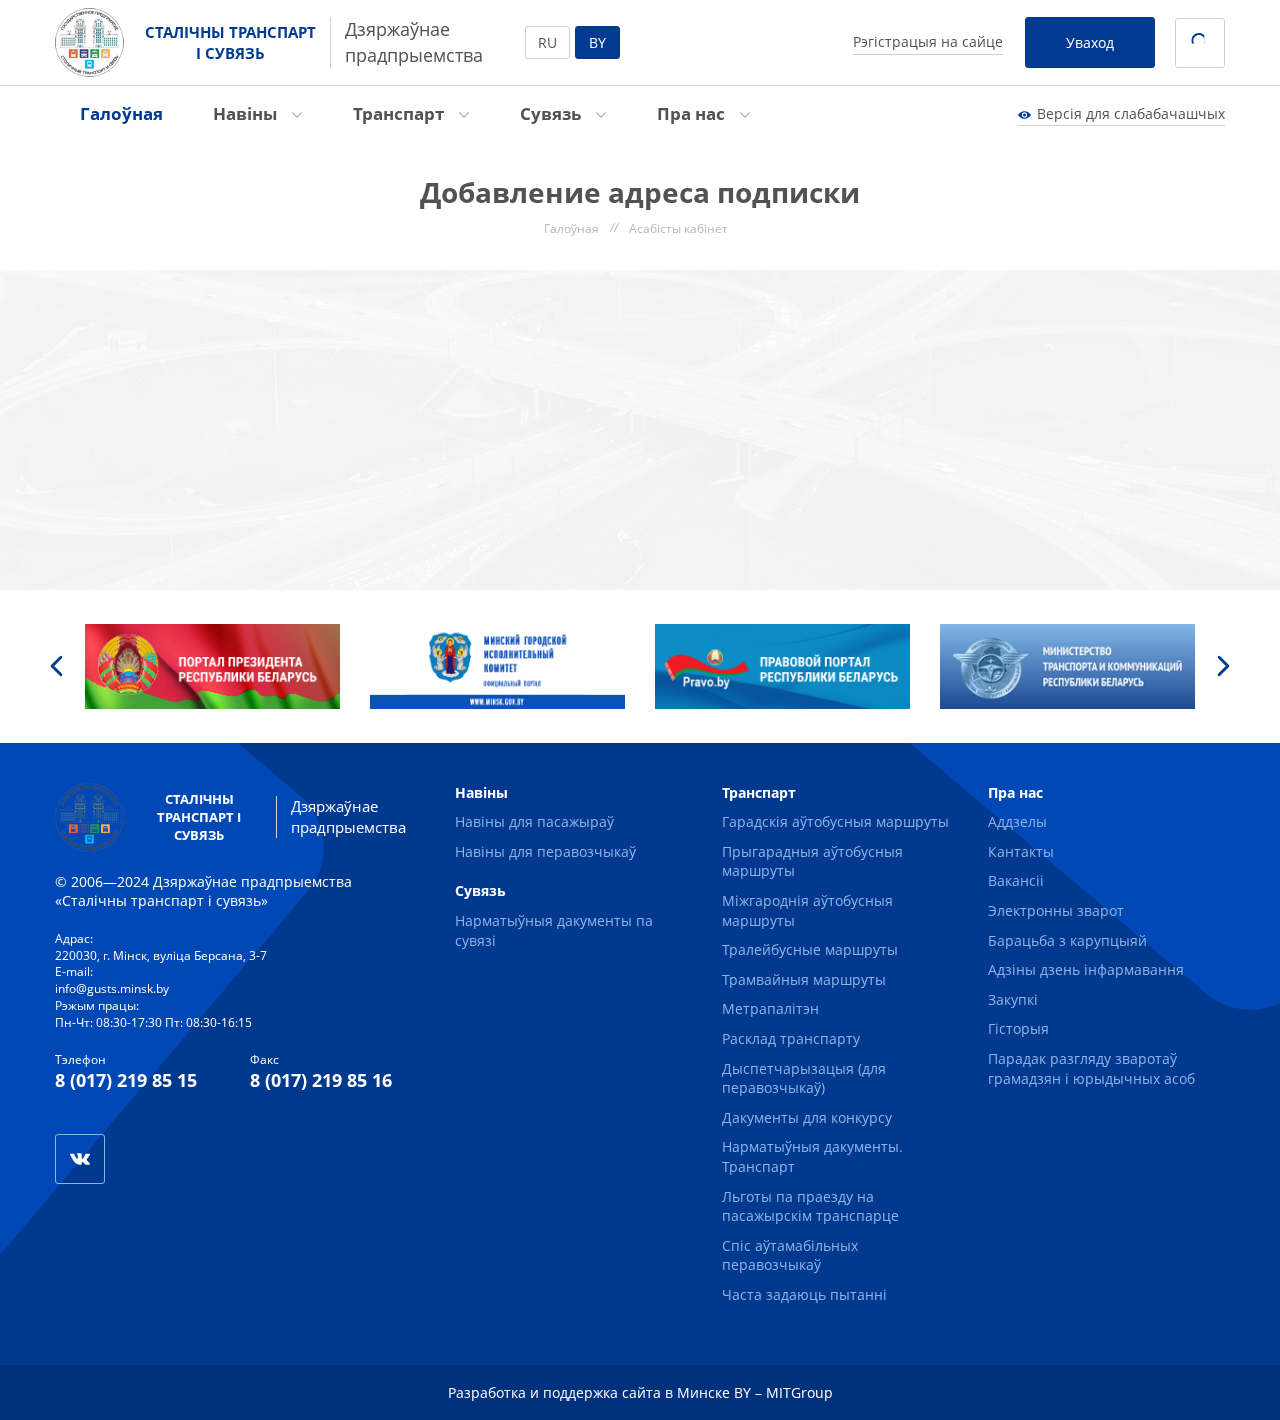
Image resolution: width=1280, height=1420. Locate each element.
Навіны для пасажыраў (534, 821)
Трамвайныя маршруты (804, 979)
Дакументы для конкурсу (807, 1117)
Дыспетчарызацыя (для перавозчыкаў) (804, 1078)
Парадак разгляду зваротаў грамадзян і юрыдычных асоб (1091, 1068)
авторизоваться (443, 333)
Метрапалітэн (770, 1008)
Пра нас (693, 113)
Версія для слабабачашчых (1131, 113)
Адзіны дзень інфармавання (1086, 969)
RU (547, 42)
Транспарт (400, 113)
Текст (31, 515)
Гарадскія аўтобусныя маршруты (835, 821)
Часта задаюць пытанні (804, 1294)
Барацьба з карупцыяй (1067, 940)
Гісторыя (1018, 1028)
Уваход (1090, 42)
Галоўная (121, 113)
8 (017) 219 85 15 (126, 1080)
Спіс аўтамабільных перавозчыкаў (790, 1255)
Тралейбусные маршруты (810, 949)
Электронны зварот (1056, 910)
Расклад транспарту (791, 1038)
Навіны (247, 113)
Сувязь (552, 113)
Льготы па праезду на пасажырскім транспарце (810, 1206)
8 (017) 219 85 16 (321, 1080)
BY (597, 42)
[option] (212, 666)
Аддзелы (1017, 821)
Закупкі (1013, 999)
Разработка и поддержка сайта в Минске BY (599, 1392)
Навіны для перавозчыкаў (545, 851)
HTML (94, 515)
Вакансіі (1016, 880)
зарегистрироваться (71, 372)
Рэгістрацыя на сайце (928, 41)
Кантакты (1021, 851)
